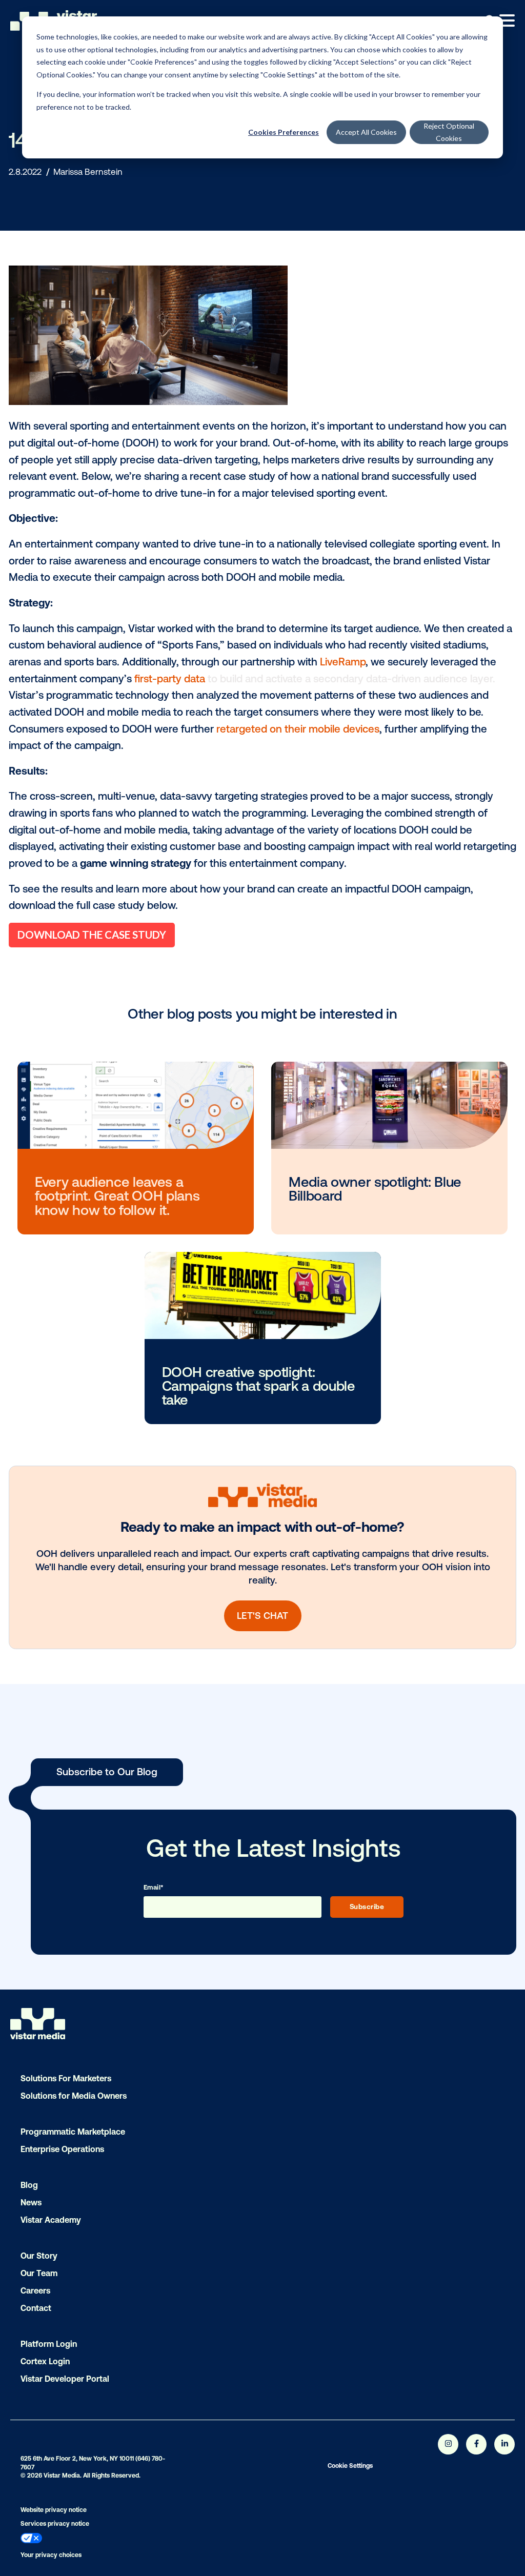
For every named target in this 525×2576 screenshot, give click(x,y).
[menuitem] (152, 2539)
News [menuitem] (31, 2202)
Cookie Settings (350, 2466)
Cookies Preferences (284, 132)
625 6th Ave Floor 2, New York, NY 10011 (77, 2459)
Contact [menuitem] (36, 2308)
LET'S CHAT (262, 1616)
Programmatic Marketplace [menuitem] (73, 2132)
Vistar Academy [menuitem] (51, 2220)
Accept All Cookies (366, 132)
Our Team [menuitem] (39, 2273)
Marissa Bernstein (88, 172)
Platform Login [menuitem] (49, 2344)
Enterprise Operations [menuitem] (62, 2149)
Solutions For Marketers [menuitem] (66, 2078)
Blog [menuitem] (29, 2185)
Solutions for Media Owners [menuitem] (74, 2096)
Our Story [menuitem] (39, 2256)
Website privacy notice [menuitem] (54, 2510)
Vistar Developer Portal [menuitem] (65, 2379)
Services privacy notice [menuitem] (55, 2524)
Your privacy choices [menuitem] (51, 2555)
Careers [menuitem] (35, 2290)
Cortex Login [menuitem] (45, 2361)
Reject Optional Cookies (449, 132)
